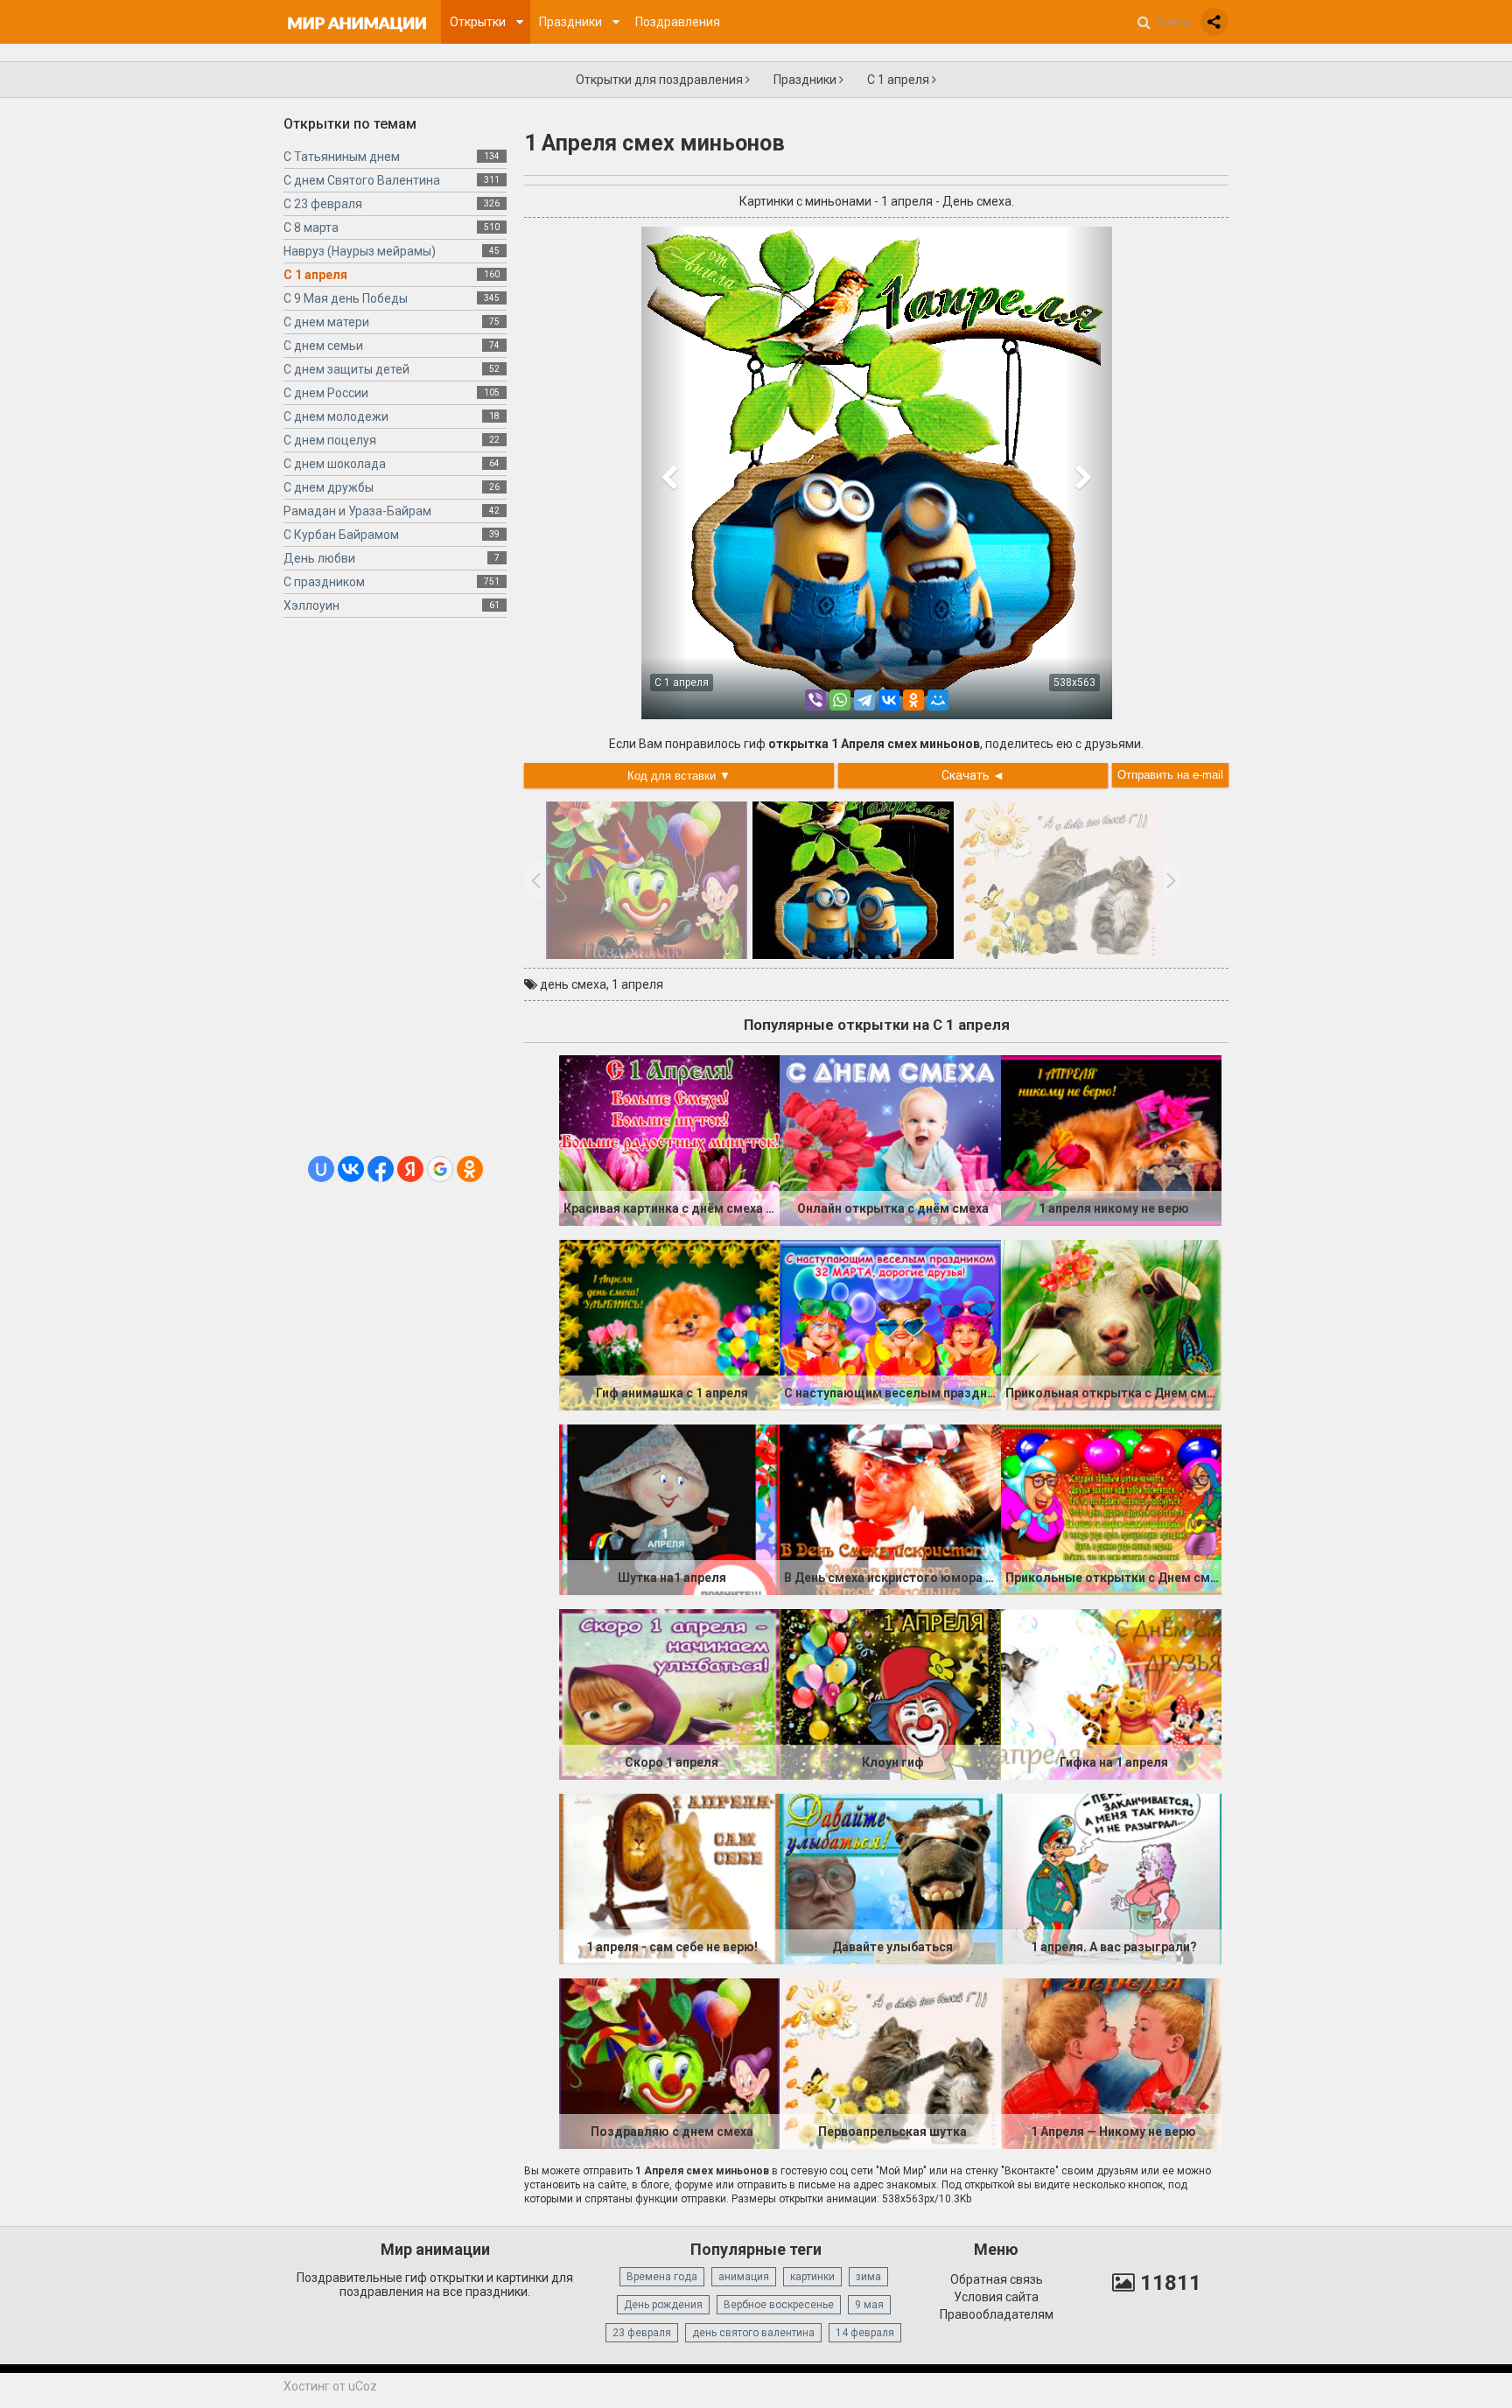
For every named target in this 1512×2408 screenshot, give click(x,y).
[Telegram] (864, 700)
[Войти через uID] (321, 1169)
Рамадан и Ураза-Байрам (357, 511)
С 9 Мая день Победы (346, 298)
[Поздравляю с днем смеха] (669, 2062)
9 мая (869, 2305)
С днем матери (326, 322)
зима (868, 2277)
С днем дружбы (329, 487)
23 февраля (642, 2333)
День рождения (663, 2305)
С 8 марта (311, 227)
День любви (319, 558)
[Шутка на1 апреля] (669, 1508)
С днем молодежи (336, 416)
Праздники (806, 80)
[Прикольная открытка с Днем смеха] (1111, 1324)
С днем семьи (323, 346)
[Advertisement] (395, 893)
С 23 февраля (323, 204)
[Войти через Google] (440, 1169)
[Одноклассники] (913, 700)
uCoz (363, 2386)
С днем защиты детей (346, 369)
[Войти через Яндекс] (410, 1169)
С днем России (326, 393)
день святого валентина (753, 2333)
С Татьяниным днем (342, 157)
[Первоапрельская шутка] (890, 2062)
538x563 (1074, 682)
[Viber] (815, 700)
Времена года (662, 2277)
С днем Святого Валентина (362, 180)
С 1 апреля (899, 80)
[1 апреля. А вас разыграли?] (1111, 1878)
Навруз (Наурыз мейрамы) (360, 251)
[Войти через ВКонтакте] (351, 1169)
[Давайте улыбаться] (890, 1878)
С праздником (324, 582)
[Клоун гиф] (890, 1693)
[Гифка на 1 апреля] (1111, 1693)
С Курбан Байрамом (341, 535)
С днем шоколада (335, 464)
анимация (744, 2277)
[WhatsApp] (840, 700)
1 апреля (637, 984)
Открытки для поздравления (661, 80)
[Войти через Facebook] (381, 1169)
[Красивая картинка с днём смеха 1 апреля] (669, 1139)
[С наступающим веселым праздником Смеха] (890, 1324)
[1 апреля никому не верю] (1111, 1139)
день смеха (573, 984)
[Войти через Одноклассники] (470, 1169)
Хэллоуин (311, 605)
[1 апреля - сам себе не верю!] (669, 1878)
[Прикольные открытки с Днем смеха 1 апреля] (1111, 1508)
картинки (812, 2277)
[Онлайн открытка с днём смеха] (890, 1139)
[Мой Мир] (938, 700)
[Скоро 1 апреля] (669, 1693)
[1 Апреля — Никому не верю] (1111, 2062)
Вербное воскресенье (779, 2305)
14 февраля (865, 2333)
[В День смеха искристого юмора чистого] (890, 1508)
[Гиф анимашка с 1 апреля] (669, 1324)
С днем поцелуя (330, 440)
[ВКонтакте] (889, 700)
